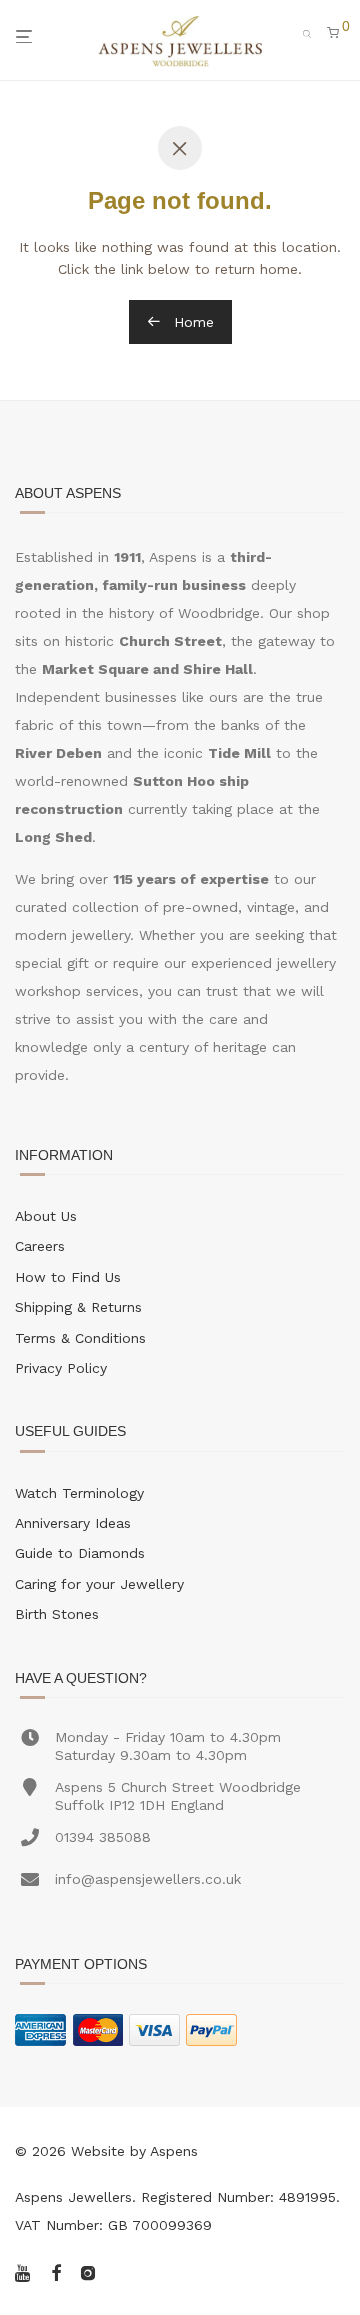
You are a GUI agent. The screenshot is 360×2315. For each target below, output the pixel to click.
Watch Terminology (79, 1493)
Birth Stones (57, 1614)
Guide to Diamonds (80, 1553)
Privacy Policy (61, 1368)
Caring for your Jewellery (99, 1584)
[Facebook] (56, 2271)
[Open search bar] (313, 32)
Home (191, 322)
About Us (46, 1216)
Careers (40, 1246)
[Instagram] (88, 2271)
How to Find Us (68, 1277)
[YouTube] (24, 2271)
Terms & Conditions (80, 1338)
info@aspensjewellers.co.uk (148, 1879)
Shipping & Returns (78, 1307)
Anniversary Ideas (73, 1523)
